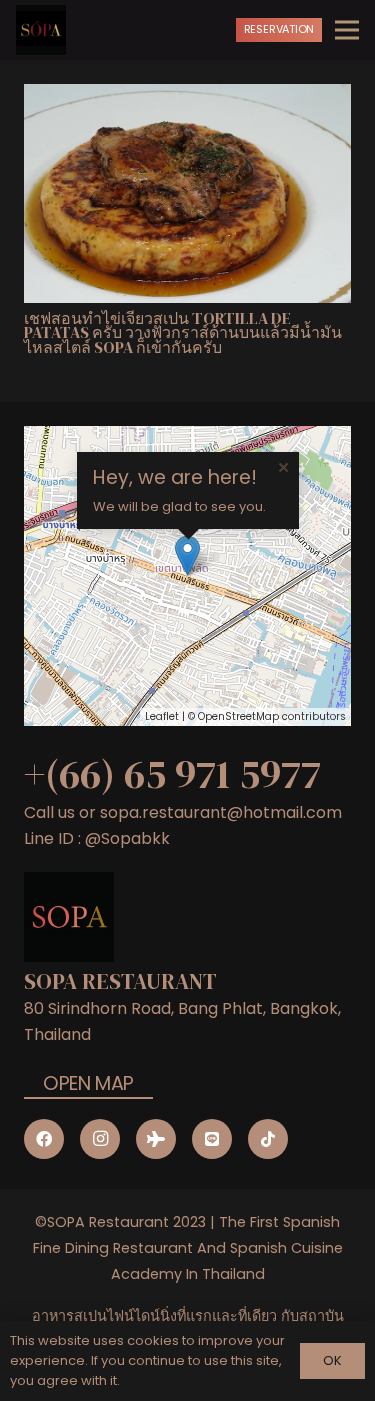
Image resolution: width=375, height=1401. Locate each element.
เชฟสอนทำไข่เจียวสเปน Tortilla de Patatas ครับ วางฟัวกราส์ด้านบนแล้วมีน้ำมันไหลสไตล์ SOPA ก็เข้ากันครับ (183, 332)
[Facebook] (44, 1139)
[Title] (212, 1139)
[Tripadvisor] (156, 1139)
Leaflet (162, 716)
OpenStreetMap (238, 716)
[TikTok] (268, 1139)
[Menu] (347, 30)
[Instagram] (100, 1139)
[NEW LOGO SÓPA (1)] (41, 30)
